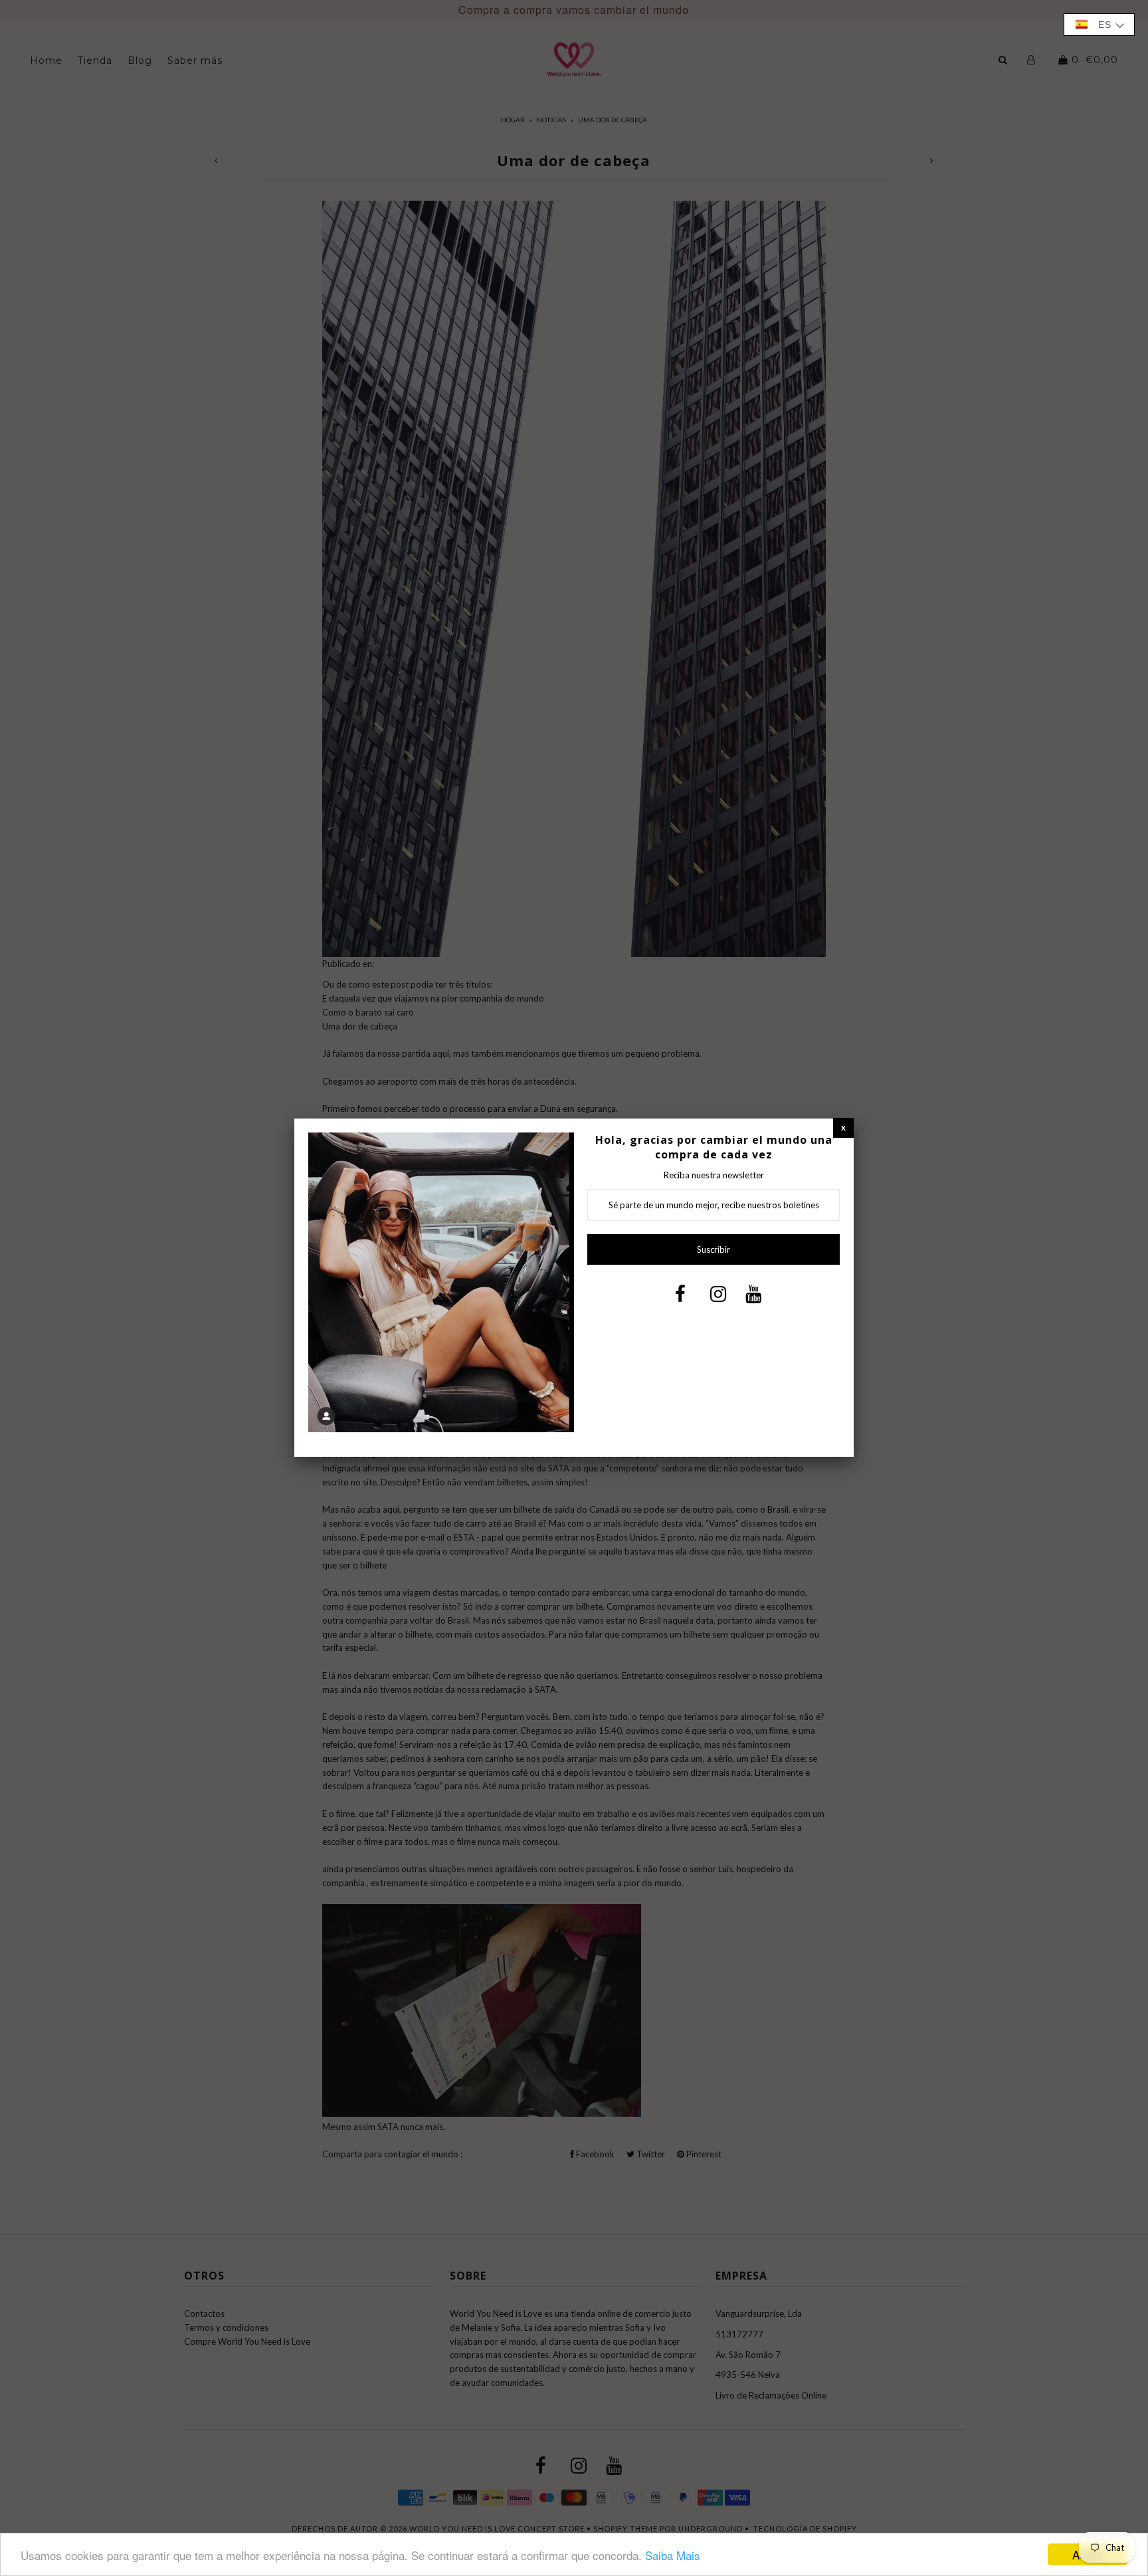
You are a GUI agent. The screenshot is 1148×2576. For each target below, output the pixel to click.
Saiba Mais (673, 2555)
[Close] (843, 1127)
